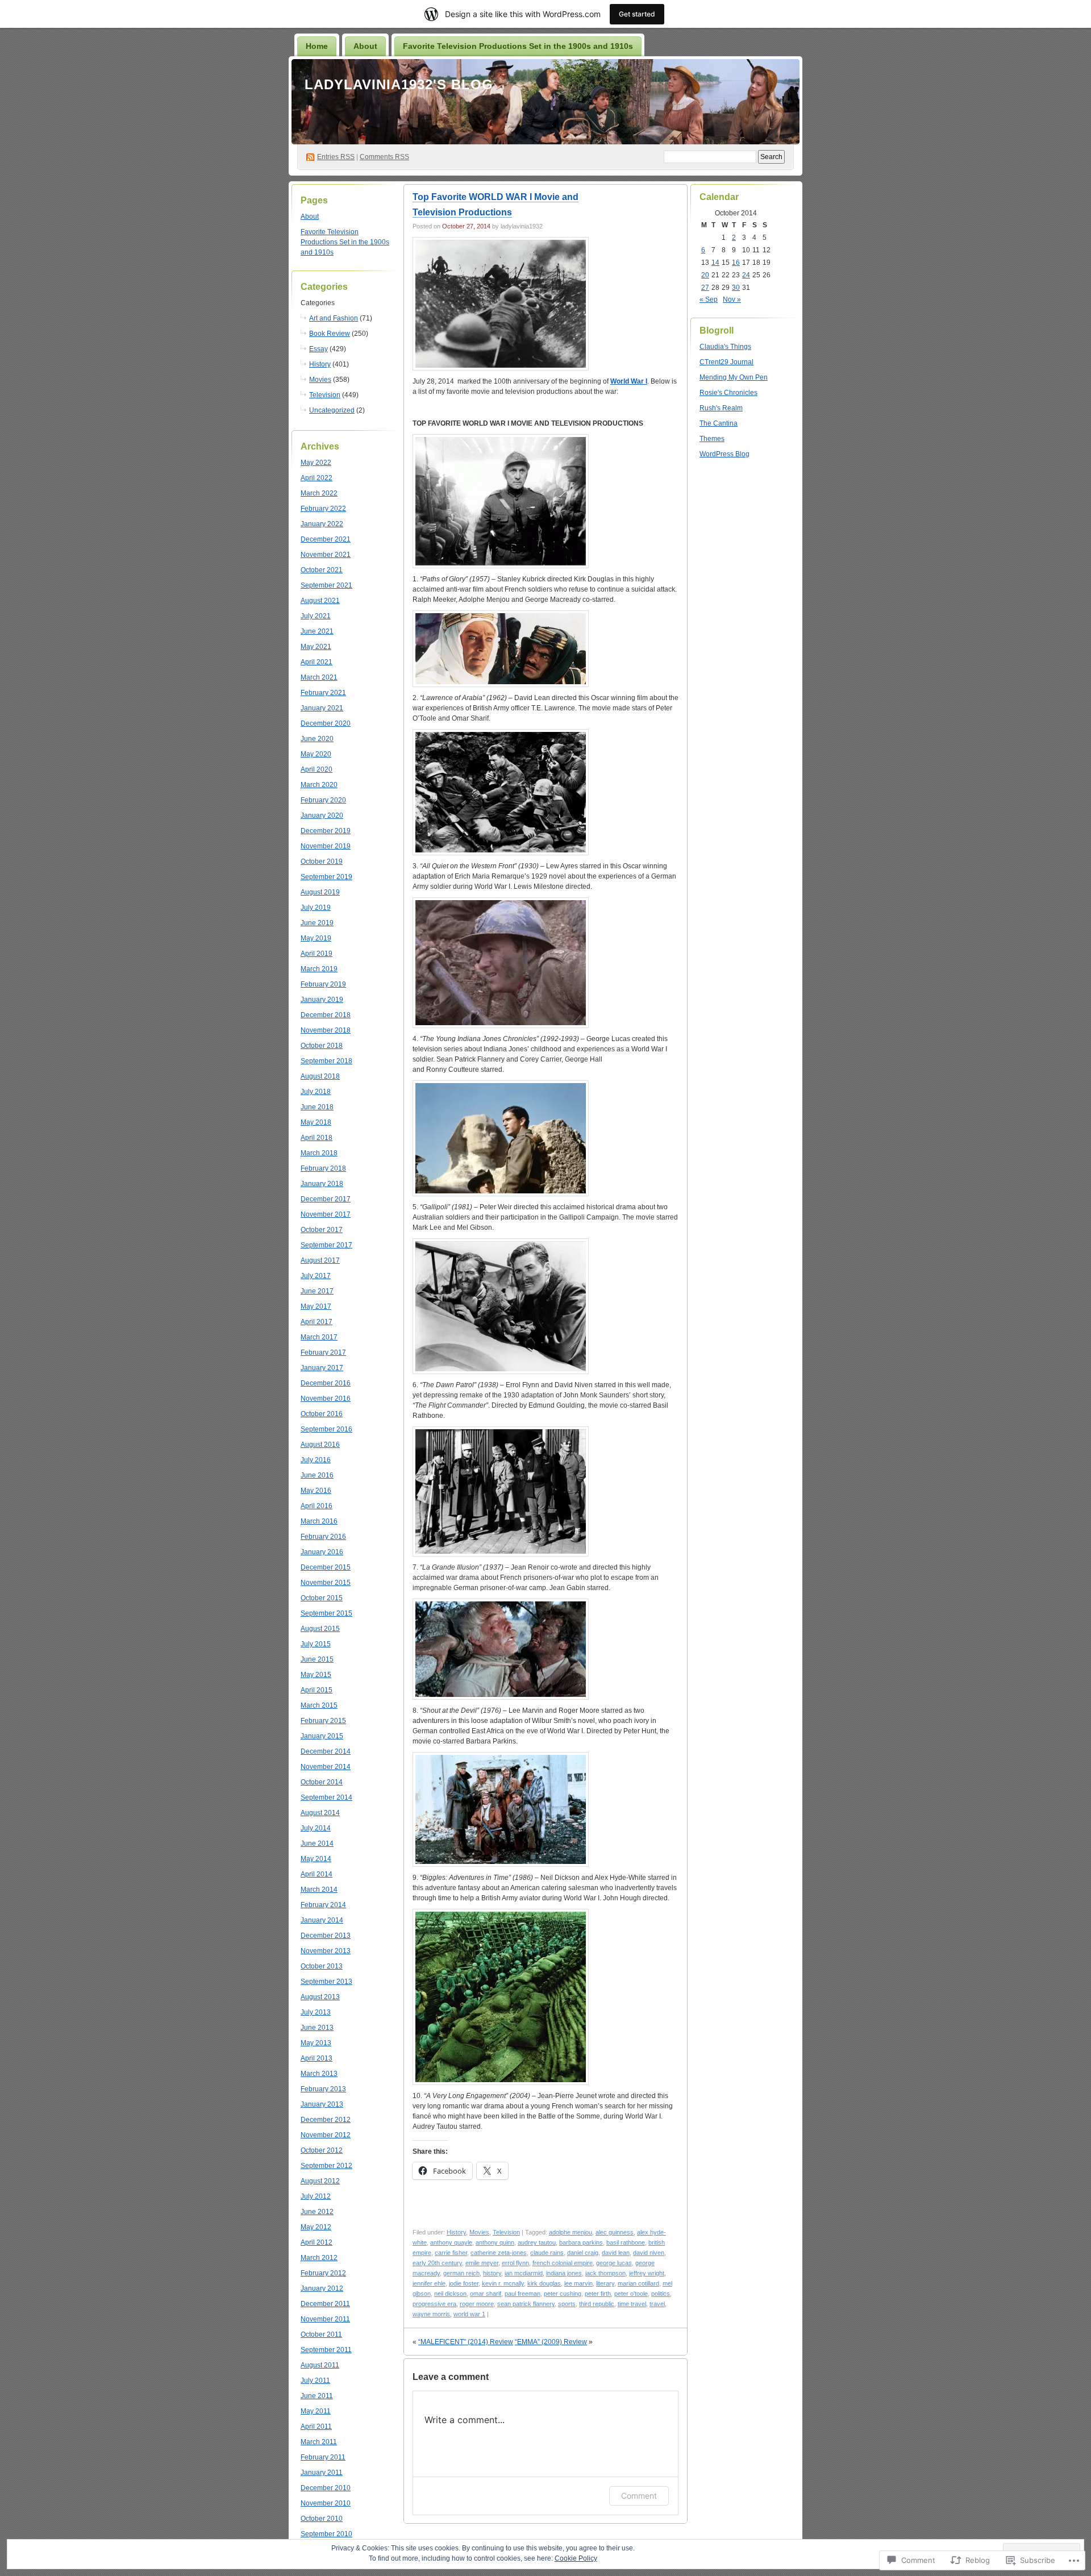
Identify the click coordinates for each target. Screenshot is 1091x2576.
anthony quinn (495, 2242)
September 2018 (326, 1061)
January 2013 (322, 2104)
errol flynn (515, 2263)
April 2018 (317, 1138)
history (492, 2273)
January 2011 (322, 2473)
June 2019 (317, 923)
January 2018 (322, 1184)
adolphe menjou (571, 2232)
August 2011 (320, 2365)
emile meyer (482, 2263)
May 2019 (316, 938)
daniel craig (583, 2253)
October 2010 (322, 2519)
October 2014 (322, 1782)
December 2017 (326, 1199)
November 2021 (326, 555)
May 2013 (316, 2043)
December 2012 (326, 2120)
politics (661, 2294)
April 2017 (317, 1322)
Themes (712, 439)
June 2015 (317, 1659)
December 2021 (326, 539)
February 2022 (323, 509)
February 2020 (323, 800)
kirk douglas (544, 2283)
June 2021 (317, 631)
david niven (649, 2253)
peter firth (598, 2294)
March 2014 (319, 1890)
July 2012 (316, 2196)
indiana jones (564, 2273)
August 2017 (320, 1260)
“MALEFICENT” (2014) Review (466, 2342)
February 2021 (323, 693)
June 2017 (317, 1291)
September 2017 (326, 1245)
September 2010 (326, 2534)
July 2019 (316, 908)
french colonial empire (563, 2263)
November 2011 (325, 2319)
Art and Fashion (334, 318)
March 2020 (319, 785)
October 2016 (322, 1414)
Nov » (732, 299)
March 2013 (319, 2074)
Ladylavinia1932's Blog (399, 84)
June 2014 (317, 1843)
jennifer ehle (429, 2283)
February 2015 (323, 1721)
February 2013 (323, 2089)
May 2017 (316, 1306)
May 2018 (316, 1122)
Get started (637, 14)
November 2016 (326, 1399)
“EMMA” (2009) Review (551, 2342)
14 (715, 263)
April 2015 (317, 1690)
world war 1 (469, 2314)
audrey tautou (537, 2242)
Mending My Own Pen (734, 377)
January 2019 (322, 1000)
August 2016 (320, 1445)
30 (736, 288)
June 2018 (317, 1107)
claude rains (547, 2253)
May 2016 (316, 1491)
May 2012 (316, 2227)
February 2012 (323, 2273)
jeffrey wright (647, 2273)
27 (705, 288)
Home (317, 46)
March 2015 (319, 1705)
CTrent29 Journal (726, 362)
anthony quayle (451, 2242)
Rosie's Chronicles (728, 393)
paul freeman (522, 2294)
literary (605, 2283)
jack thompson (605, 2273)
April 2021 (317, 662)
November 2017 (326, 1214)
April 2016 (317, 1506)
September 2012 (326, 2166)
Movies (320, 380)
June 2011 (317, 2396)
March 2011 (319, 2442)
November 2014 (326, 1767)
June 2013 (317, 2028)
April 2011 (316, 2427)
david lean (616, 2253)
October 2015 (322, 1598)
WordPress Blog (724, 454)
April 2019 (317, 954)
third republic (597, 2304)
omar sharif (486, 2294)
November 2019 (326, 846)
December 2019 (326, 831)
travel (657, 2304)
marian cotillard (638, 2283)
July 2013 (316, 2012)
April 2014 (317, 1874)
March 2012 (319, 2258)
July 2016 (316, 1460)
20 (705, 275)
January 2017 (322, 1368)
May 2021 (316, 647)
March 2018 (319, 1153)
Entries (336, 157)
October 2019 (322, 862)
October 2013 (322, 1966)
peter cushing (563, 2294)
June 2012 (317, 2212)
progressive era (434, 2304)
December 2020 (326, 723)
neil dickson (450, 2294)
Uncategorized (332, 410)
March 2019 (319, 969)
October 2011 (321, 2334)
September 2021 (326, 585)
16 (736, 263)
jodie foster (464, 2283)
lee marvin (578, 2283)
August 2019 (320, 892)
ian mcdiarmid (524, 2273)
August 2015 (320, 1629)
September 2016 (326, 1429)
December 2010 (326, 2488)
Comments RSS (384, 157)
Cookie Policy (576, 2558)
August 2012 (320, 2181)
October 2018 (322, 1046)
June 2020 (317, 739)
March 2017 (319, 1337)
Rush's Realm (721, 408)
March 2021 (319, 677)
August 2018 (320, 1076)
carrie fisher (451, 2253)
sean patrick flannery (526, 2304)
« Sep (709, 299)
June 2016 (317, 1475)
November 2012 (326, 2135)
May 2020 (316, 754)
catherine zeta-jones (499, 2253)
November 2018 (326, 1030)
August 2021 (320, 601)
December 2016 (326, 1383)
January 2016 (322, 1552)
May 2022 (316, 463)
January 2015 (322, 1736)
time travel (632, 2304)
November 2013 (326, 1951)
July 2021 (316, 616)
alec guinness (615, 2232)
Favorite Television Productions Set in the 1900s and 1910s (518, 46)
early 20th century (437, 2263)
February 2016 (323, 1537)
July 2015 (316, 1644)
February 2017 (323, 1352)
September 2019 (326, 877)
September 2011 (326, 2350)
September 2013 (326, 1982)
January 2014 (322, 1920)
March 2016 (319, 1521)
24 (746, 275)
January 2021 (322, 708)
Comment (639, 2496)
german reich (461, 2273)
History (320, 364)
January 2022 (322, 524)
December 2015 (326, 1567)
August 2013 (320, 1997)
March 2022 (319, 493)
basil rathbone (626, 2242)
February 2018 (323, 1168)
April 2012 (317, 2242)
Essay (318, 349)
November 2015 (326, 1583)
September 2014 (326, 1797)
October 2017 (322, 1230)
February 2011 (323, 2457)
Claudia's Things (725, 347)
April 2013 (317, 2058)
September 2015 (326, 1613)
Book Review (330, 334)
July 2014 (316, 1828)
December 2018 (326, 1015)
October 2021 (322, 570)
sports (567, 2304)
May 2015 (316, 1675)
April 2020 (317, 769)
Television (325, 395)
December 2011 (325, 2304)
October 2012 (322, 2150)
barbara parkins (581, 2242)
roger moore (477, 2304)
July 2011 (315, 2381)
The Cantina (719, 423)
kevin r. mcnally (503, 2283)
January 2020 (322, 815)
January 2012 (322, 2288)
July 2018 (316, 1092)
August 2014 (320, 1813)
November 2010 (326, 2503)
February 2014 (323, 1905)
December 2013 (326, 1936)
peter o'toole (631, 2294)
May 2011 (316, 2411)
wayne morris (431, 2314)
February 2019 (323, 984)
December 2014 (326, 1751)
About (365, 46)
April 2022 (317, 478)
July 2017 (316, 1276)
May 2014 (316, 1859)
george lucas (614, 2263)
